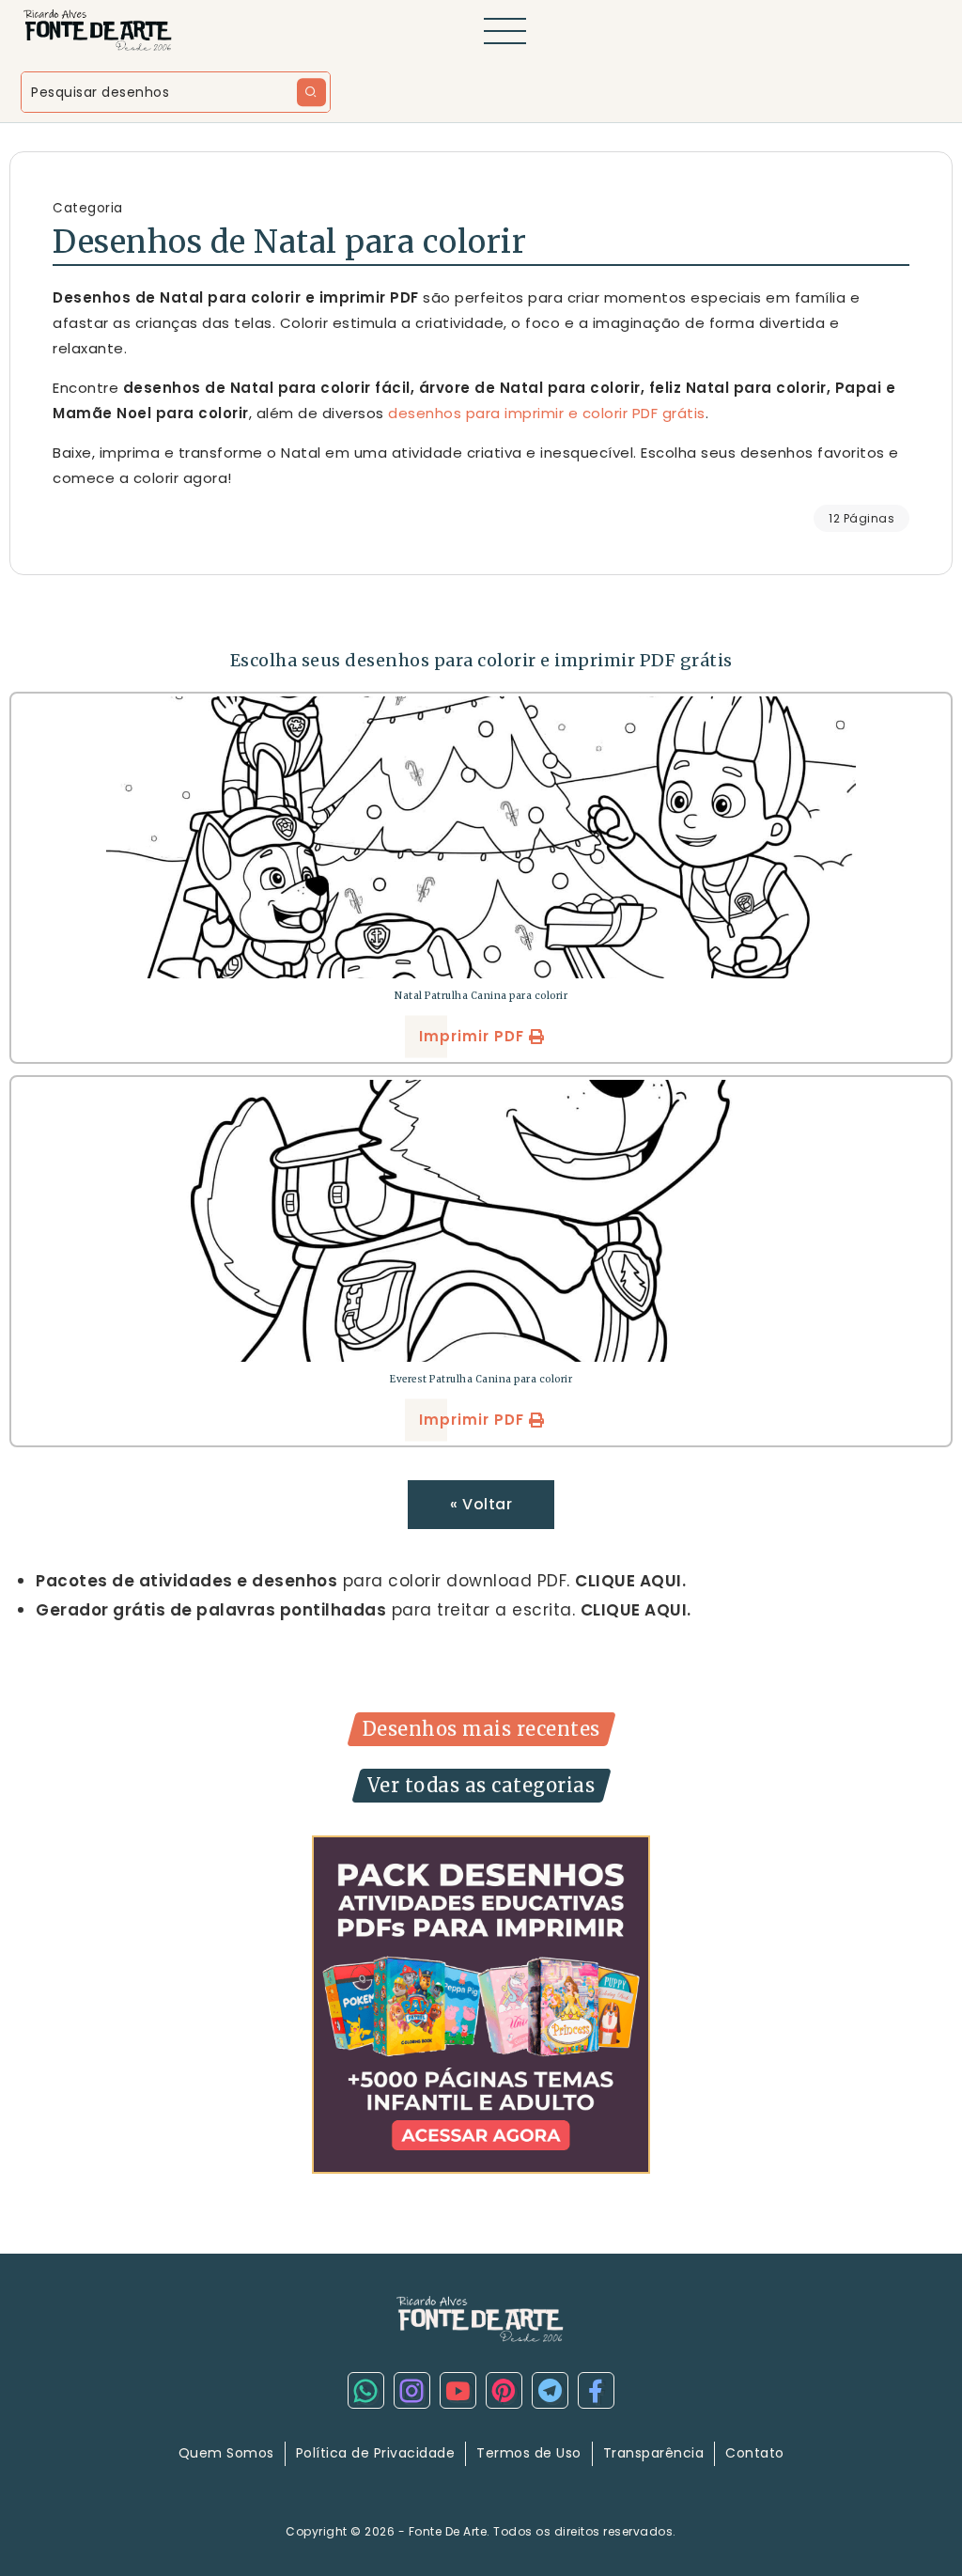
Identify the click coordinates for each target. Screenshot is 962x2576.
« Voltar (481, 1504)
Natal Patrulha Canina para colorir (481, 996)
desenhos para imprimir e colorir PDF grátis (547, 413)
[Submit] (311, 92)
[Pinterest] (504, 2390)
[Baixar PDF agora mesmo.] (481, 2003)
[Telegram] (550, 2390)
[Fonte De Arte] (99, 30)
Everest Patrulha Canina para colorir (481, 1379)
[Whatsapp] (366, 2390)
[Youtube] (458, 2390)
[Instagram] (412, 2390)
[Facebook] (596, 2390)
